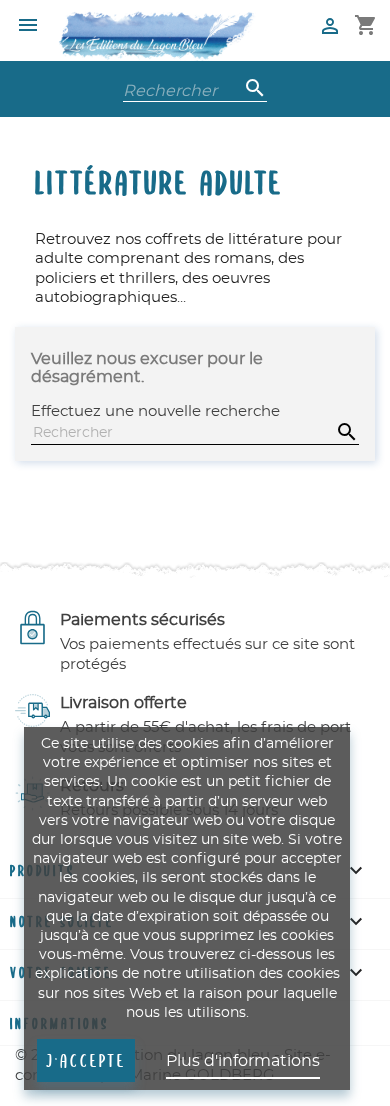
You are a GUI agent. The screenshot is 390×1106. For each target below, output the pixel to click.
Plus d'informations (243, 1061)
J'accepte (86, 1060)
